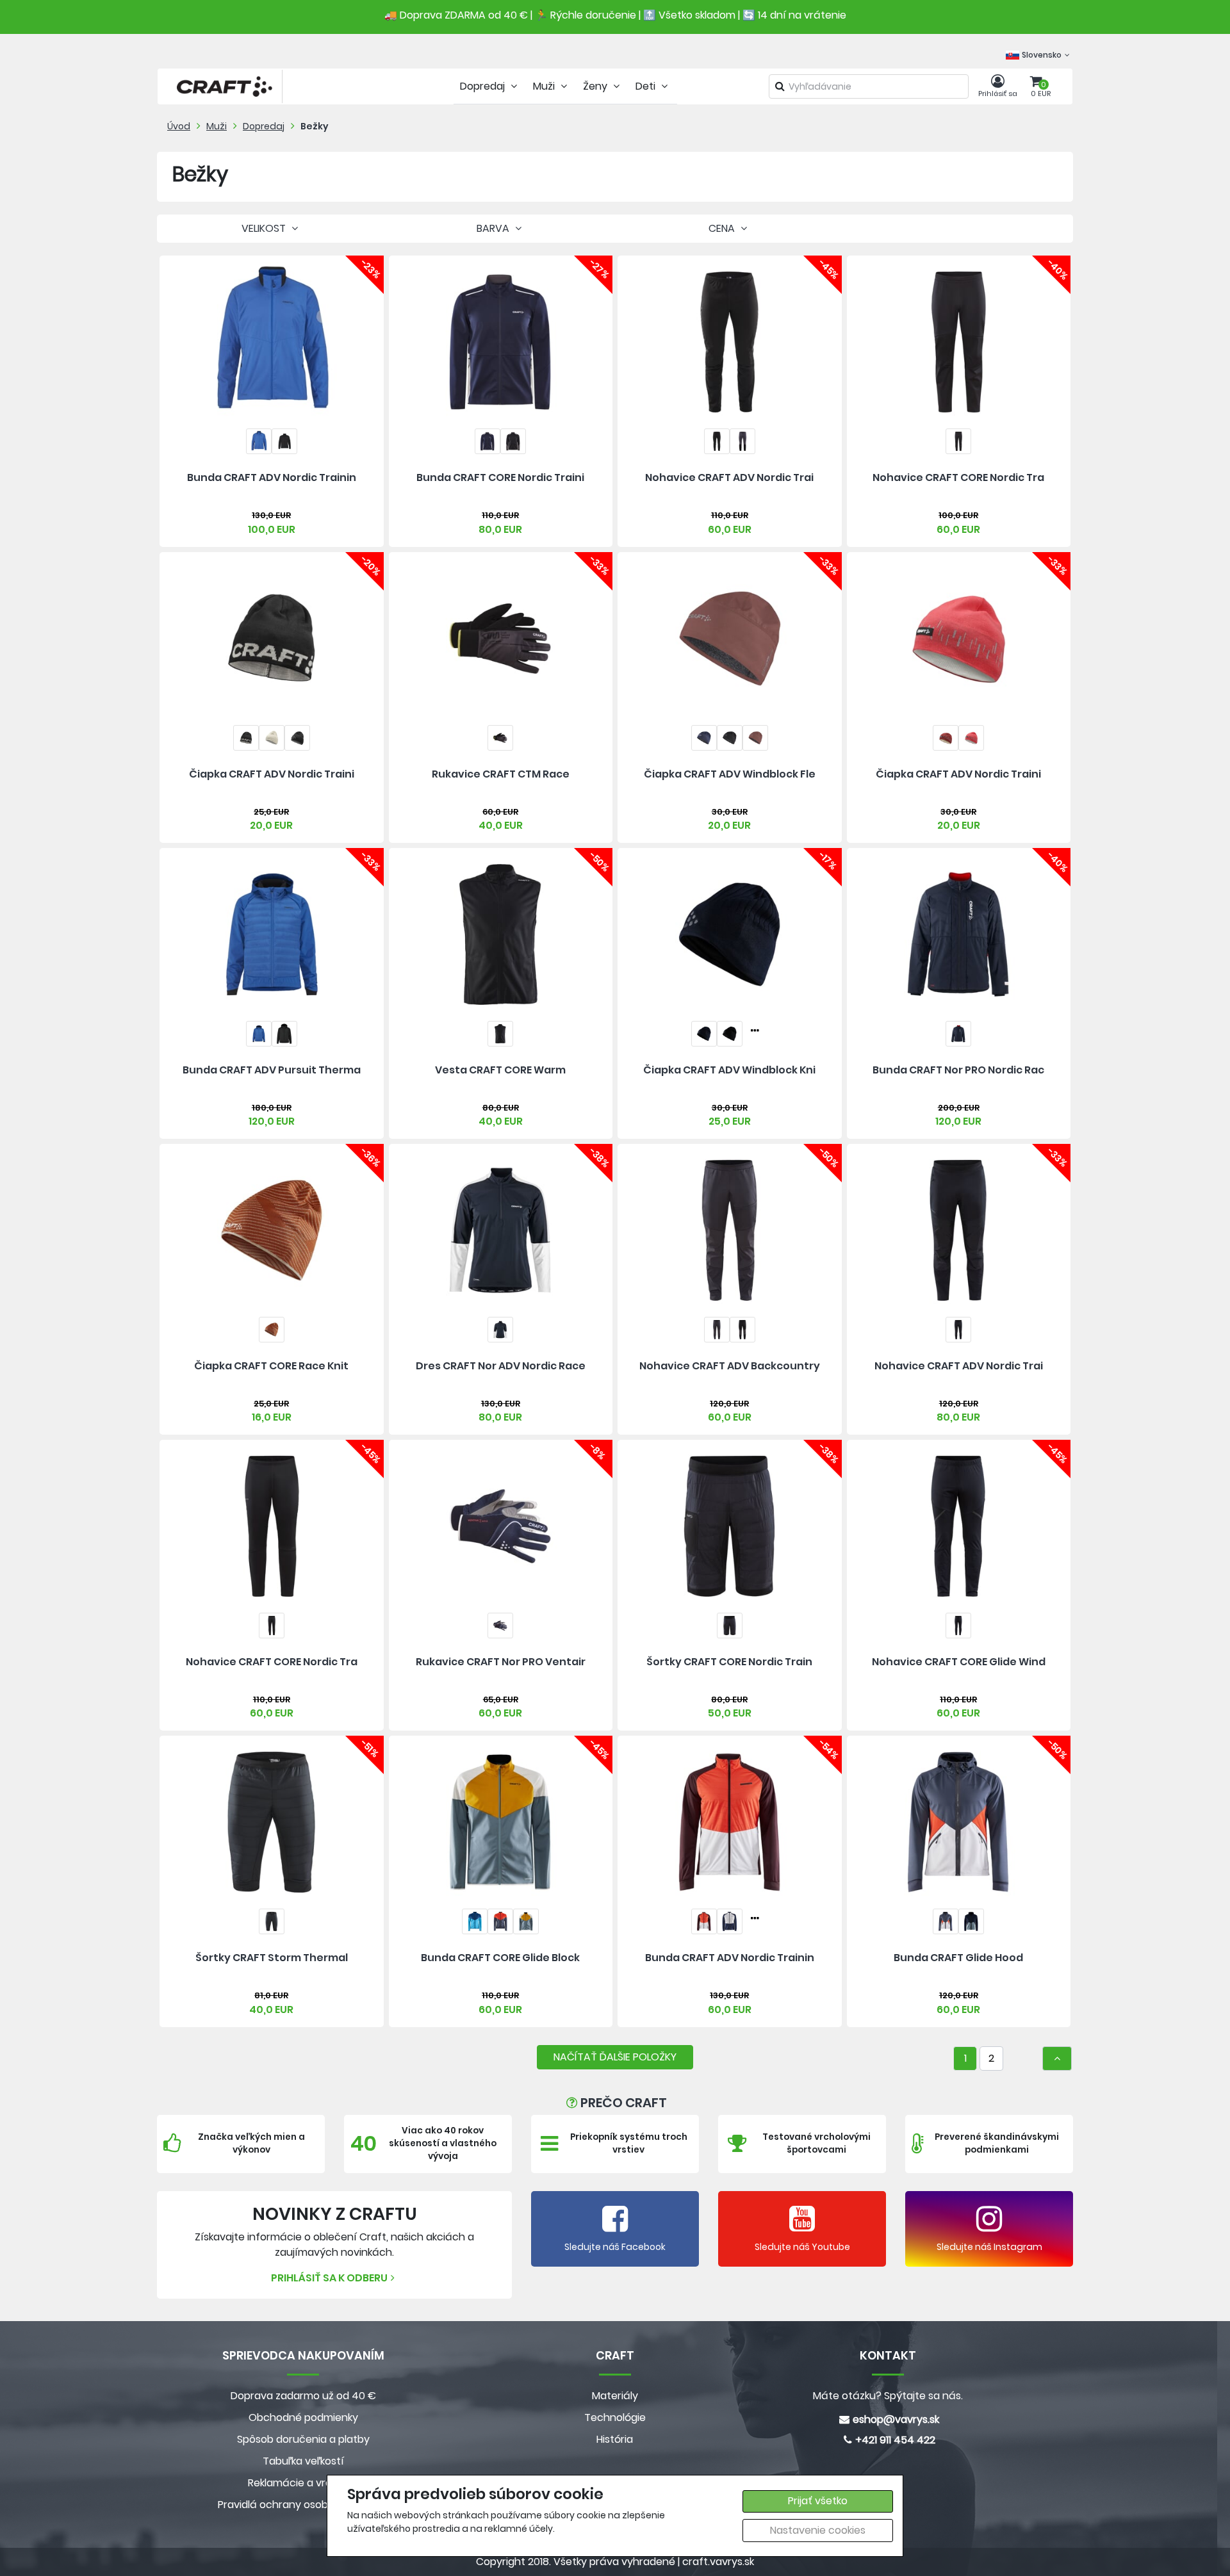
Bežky (315, 126)
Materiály (615, 2396)
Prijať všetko (818, 2501)
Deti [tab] (647, 86)
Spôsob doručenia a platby (303, 2439)
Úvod (179, 126)
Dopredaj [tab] (484, 86)
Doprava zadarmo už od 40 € (303, 2396)
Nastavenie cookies (818, 2530)
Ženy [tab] (596, 86)
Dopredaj (264, 126)
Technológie (615, 2417)
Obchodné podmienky (303, 2417)
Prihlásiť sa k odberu (329, 2278)
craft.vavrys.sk (718, 2562)
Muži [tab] (545, 86)
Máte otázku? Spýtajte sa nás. (888, 2396)
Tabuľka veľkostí (303, 2461)
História (615, 2439)
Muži (217, 126)
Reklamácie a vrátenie (303, 2483)
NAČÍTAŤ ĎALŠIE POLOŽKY (615, 2057)
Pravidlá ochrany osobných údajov (303, 2505)
